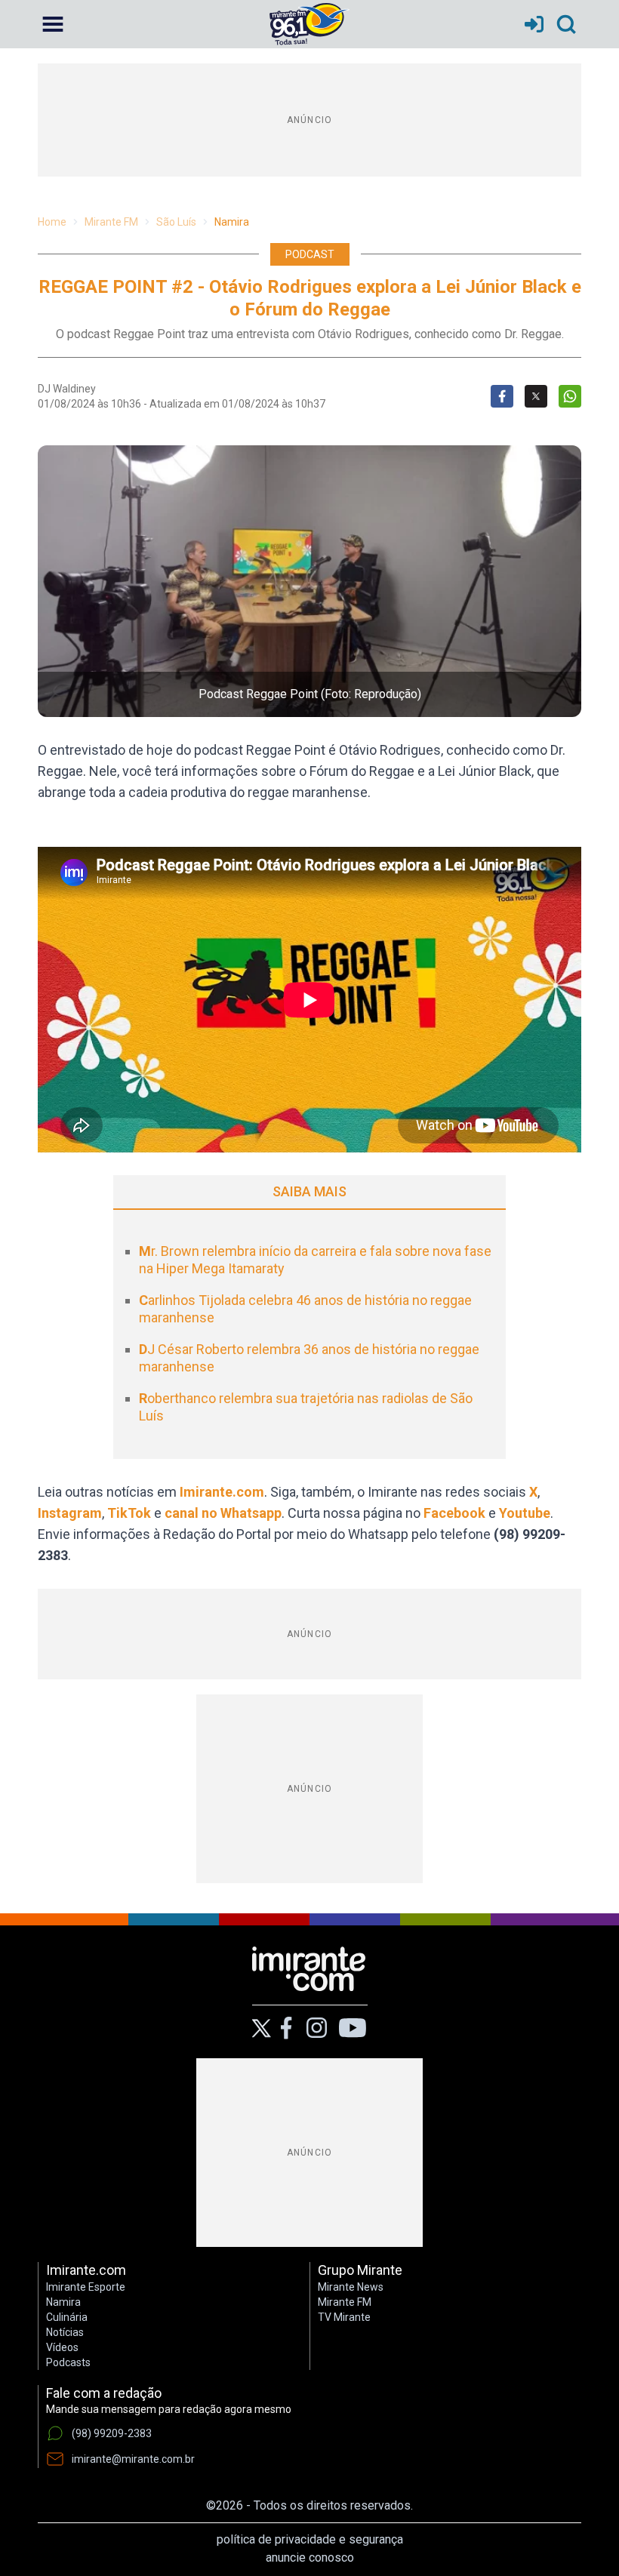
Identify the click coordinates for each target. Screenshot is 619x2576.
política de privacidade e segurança (310, 2539)
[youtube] (353, 2028)
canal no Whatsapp (223, 1513)
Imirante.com (222, 1492)
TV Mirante (344, 2317)
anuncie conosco (310, 2558)
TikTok (129, 1513)
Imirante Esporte (86, 2287)
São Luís (176, 222)
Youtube (525, 1513)
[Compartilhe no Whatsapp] (570, 396)
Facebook (454, 1513)
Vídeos (62, 2347)
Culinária (67, 2317)
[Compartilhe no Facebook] (502, 396)
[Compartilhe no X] (536, 396)
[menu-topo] (53, 24)
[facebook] (286, 2028)
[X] (262, 2028)
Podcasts (68, 2362)
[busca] (566, 24)
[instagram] (316, 2028)
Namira (232, 222)
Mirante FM (111, 222)
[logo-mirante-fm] (309, 24)
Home (52, 222)
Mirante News (351, 2287)
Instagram (70, 1513)
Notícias (65, 2332)
